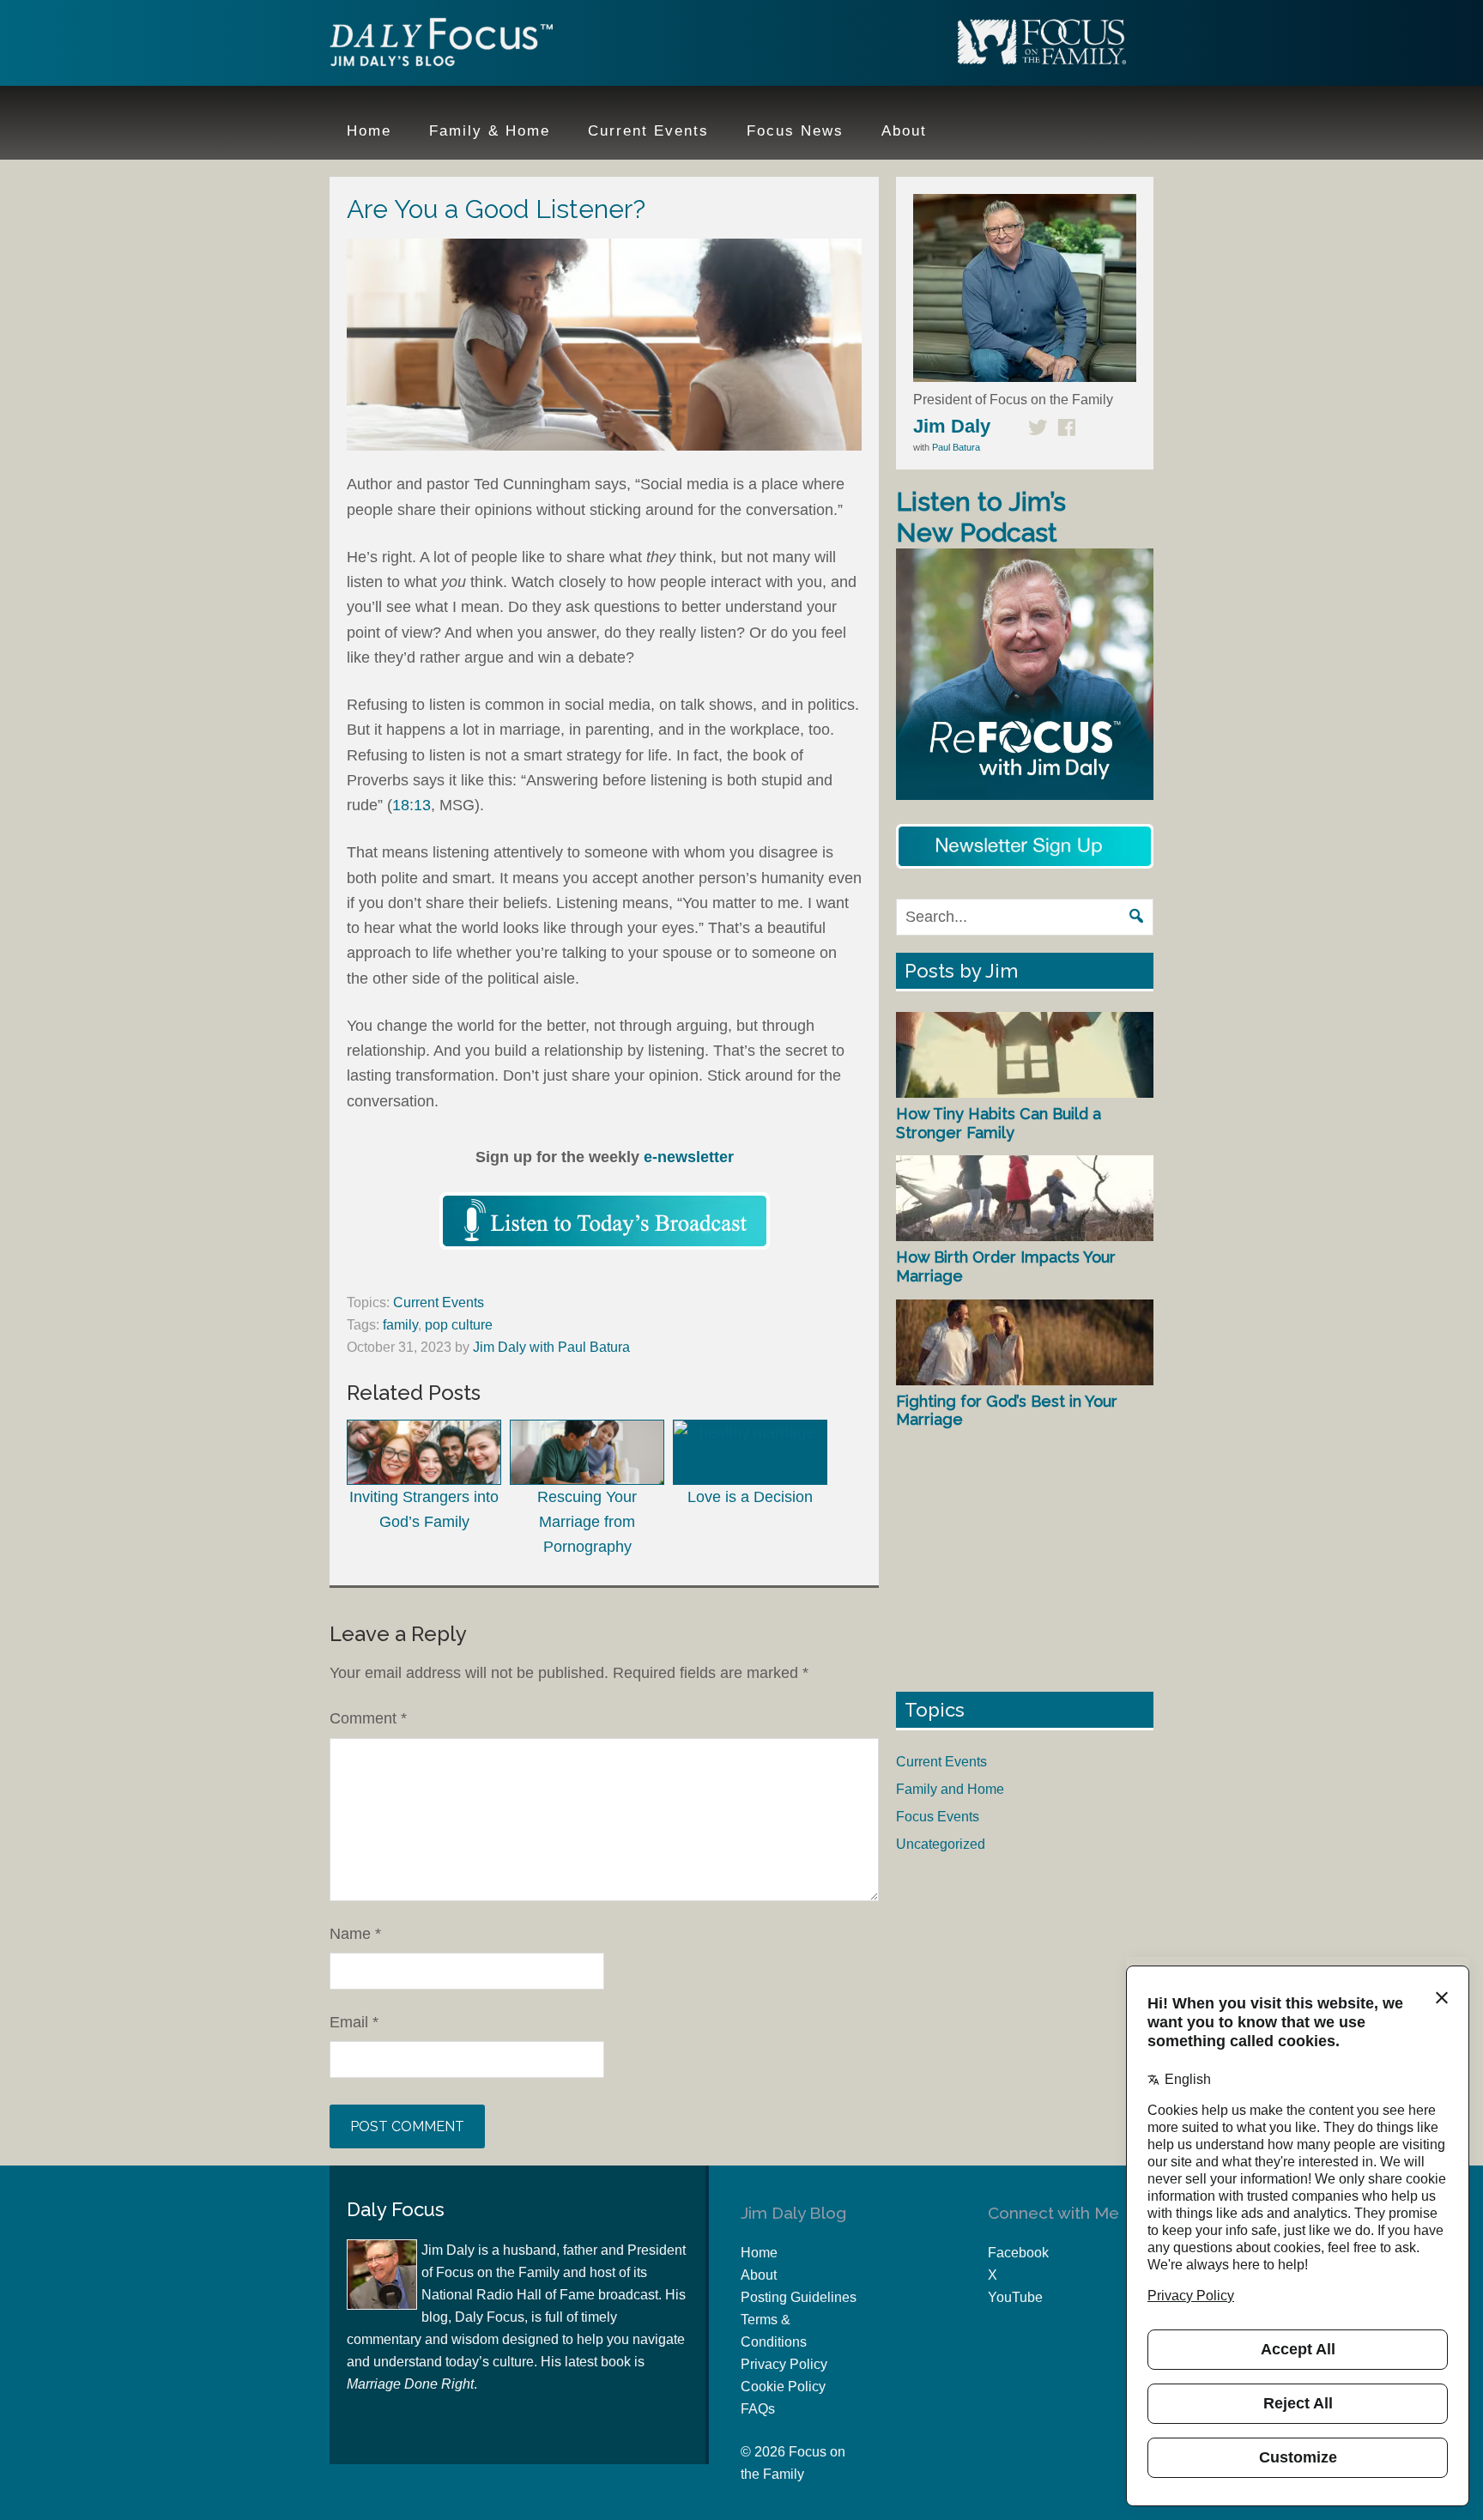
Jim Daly (441, 45)
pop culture (459, 1325)
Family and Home (950, 1789)
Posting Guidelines (799, 2297)
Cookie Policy (783, 2387)
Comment (368, 1718)
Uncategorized (941, 1844)
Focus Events (938, 1817)
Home (759, 2253)
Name (355, 1934)
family (400, 1325)
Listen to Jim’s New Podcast (981, 517)
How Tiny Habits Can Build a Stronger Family (999, 1123)
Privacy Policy (784, 2364)
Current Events (439, 1302)
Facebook (1018, 2253)
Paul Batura (956, 447)
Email (354, 2022)
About (759, 2275)
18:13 (412, 805)
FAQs (758, 2409)
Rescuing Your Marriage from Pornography (587, 1522)
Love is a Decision (750, 1497)
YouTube (1015, 2297)
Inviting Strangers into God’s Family (424, 1509)
